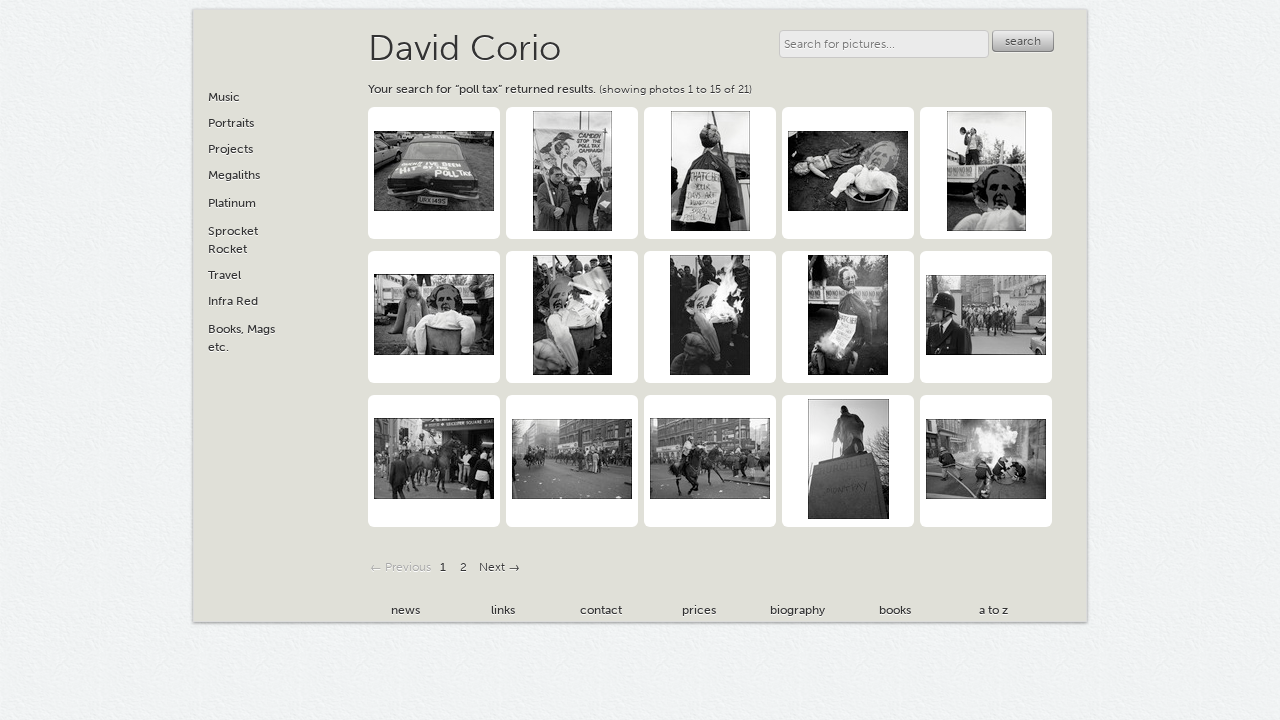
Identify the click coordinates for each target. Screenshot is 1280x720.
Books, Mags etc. (241, 338)
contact (601, 610)
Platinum (232, 203)
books (895, 610)
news (405, 610)
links (503, 610)
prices (699, 610)
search (1023, 41)
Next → (499, 567)
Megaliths (234, 175)
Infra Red (233, 301)
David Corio (464, 47)
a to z (993, 610)
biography (797, 610)
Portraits (231, 123)
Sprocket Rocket (233, 240)
